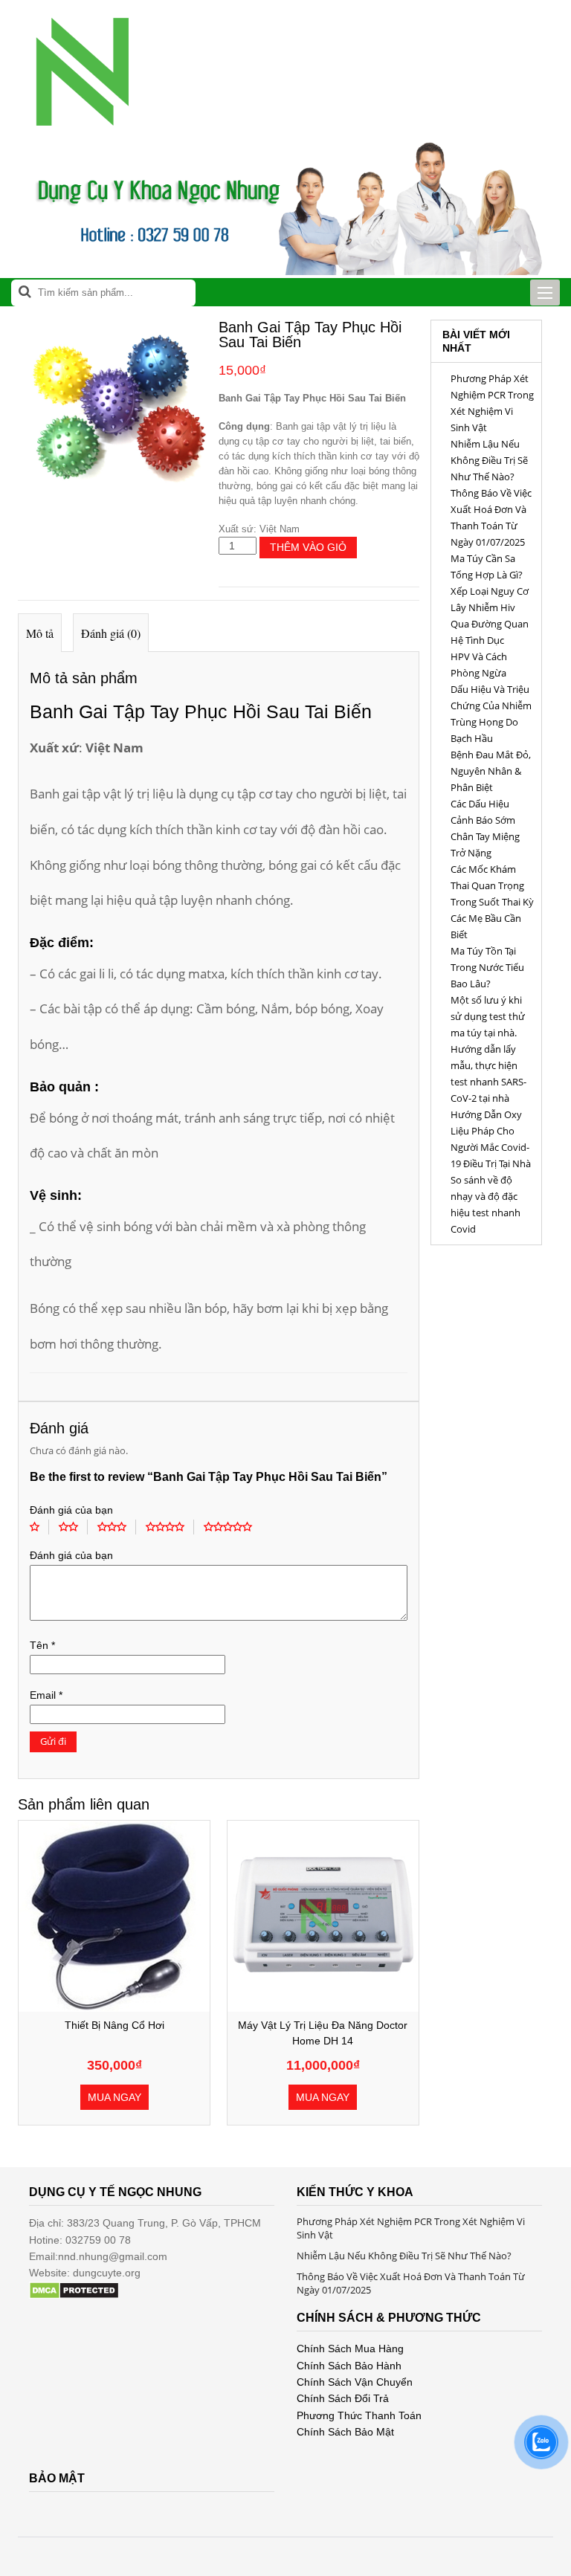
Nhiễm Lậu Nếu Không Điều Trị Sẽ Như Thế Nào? (489, 460)
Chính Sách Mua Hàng (350, 2349)
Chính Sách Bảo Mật (345, 2432)
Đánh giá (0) (111, 633)
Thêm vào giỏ (308, 547)
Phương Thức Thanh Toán (359, 2415)
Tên (42, 1645)
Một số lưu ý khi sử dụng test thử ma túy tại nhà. (488, 1016)
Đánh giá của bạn (71, 1510)
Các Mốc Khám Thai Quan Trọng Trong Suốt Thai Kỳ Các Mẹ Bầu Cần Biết (492, 902)
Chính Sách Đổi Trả (343, 2398)
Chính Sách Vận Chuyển (355, 2382)
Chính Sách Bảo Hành (349, 2366)
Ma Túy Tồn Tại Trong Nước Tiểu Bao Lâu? (487, 967)
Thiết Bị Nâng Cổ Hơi (114, 2025)
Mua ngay (114, 2097)
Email (46, 1695)
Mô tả (40, 633)
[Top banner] (285, 271)
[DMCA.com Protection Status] (74, 2296)
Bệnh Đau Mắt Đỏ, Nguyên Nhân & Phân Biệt (491, 771)
